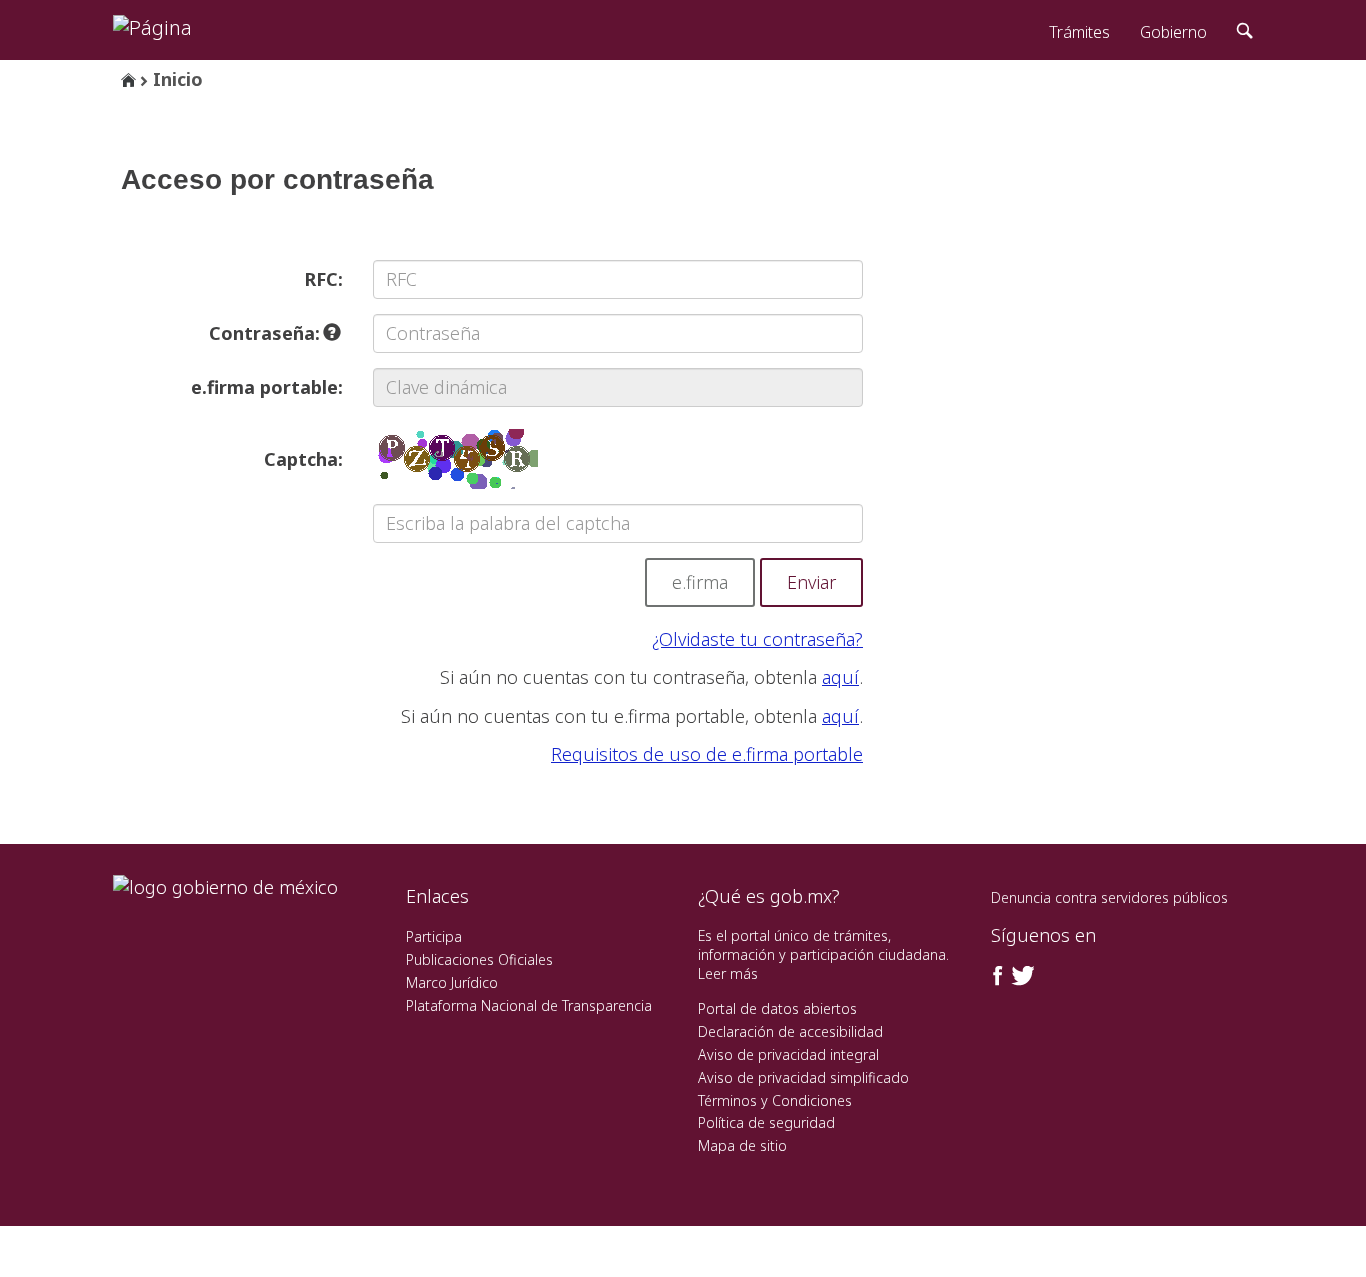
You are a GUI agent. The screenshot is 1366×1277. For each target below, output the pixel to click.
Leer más (728, 973)
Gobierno (1173, 32)
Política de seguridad (766, 1122)
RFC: (323, 279)
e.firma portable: (267, 387)
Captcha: (303, 459)
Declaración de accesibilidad (790, 1031)
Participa (434, 936)
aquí (840, 677)
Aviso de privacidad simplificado (803, 1077)
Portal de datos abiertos (777, 1008)
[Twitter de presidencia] (1022, 976)
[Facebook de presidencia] (998, 976)
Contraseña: (267, 333)
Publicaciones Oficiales (479, 959)
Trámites (1079, 32)
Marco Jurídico (452, 982)
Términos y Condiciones (775, 1100)
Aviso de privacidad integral (788, 1054)
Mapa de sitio (742, 1145)
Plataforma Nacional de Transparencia (529, 1005)
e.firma (700, 582)
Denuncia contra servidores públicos (1109, 897)
